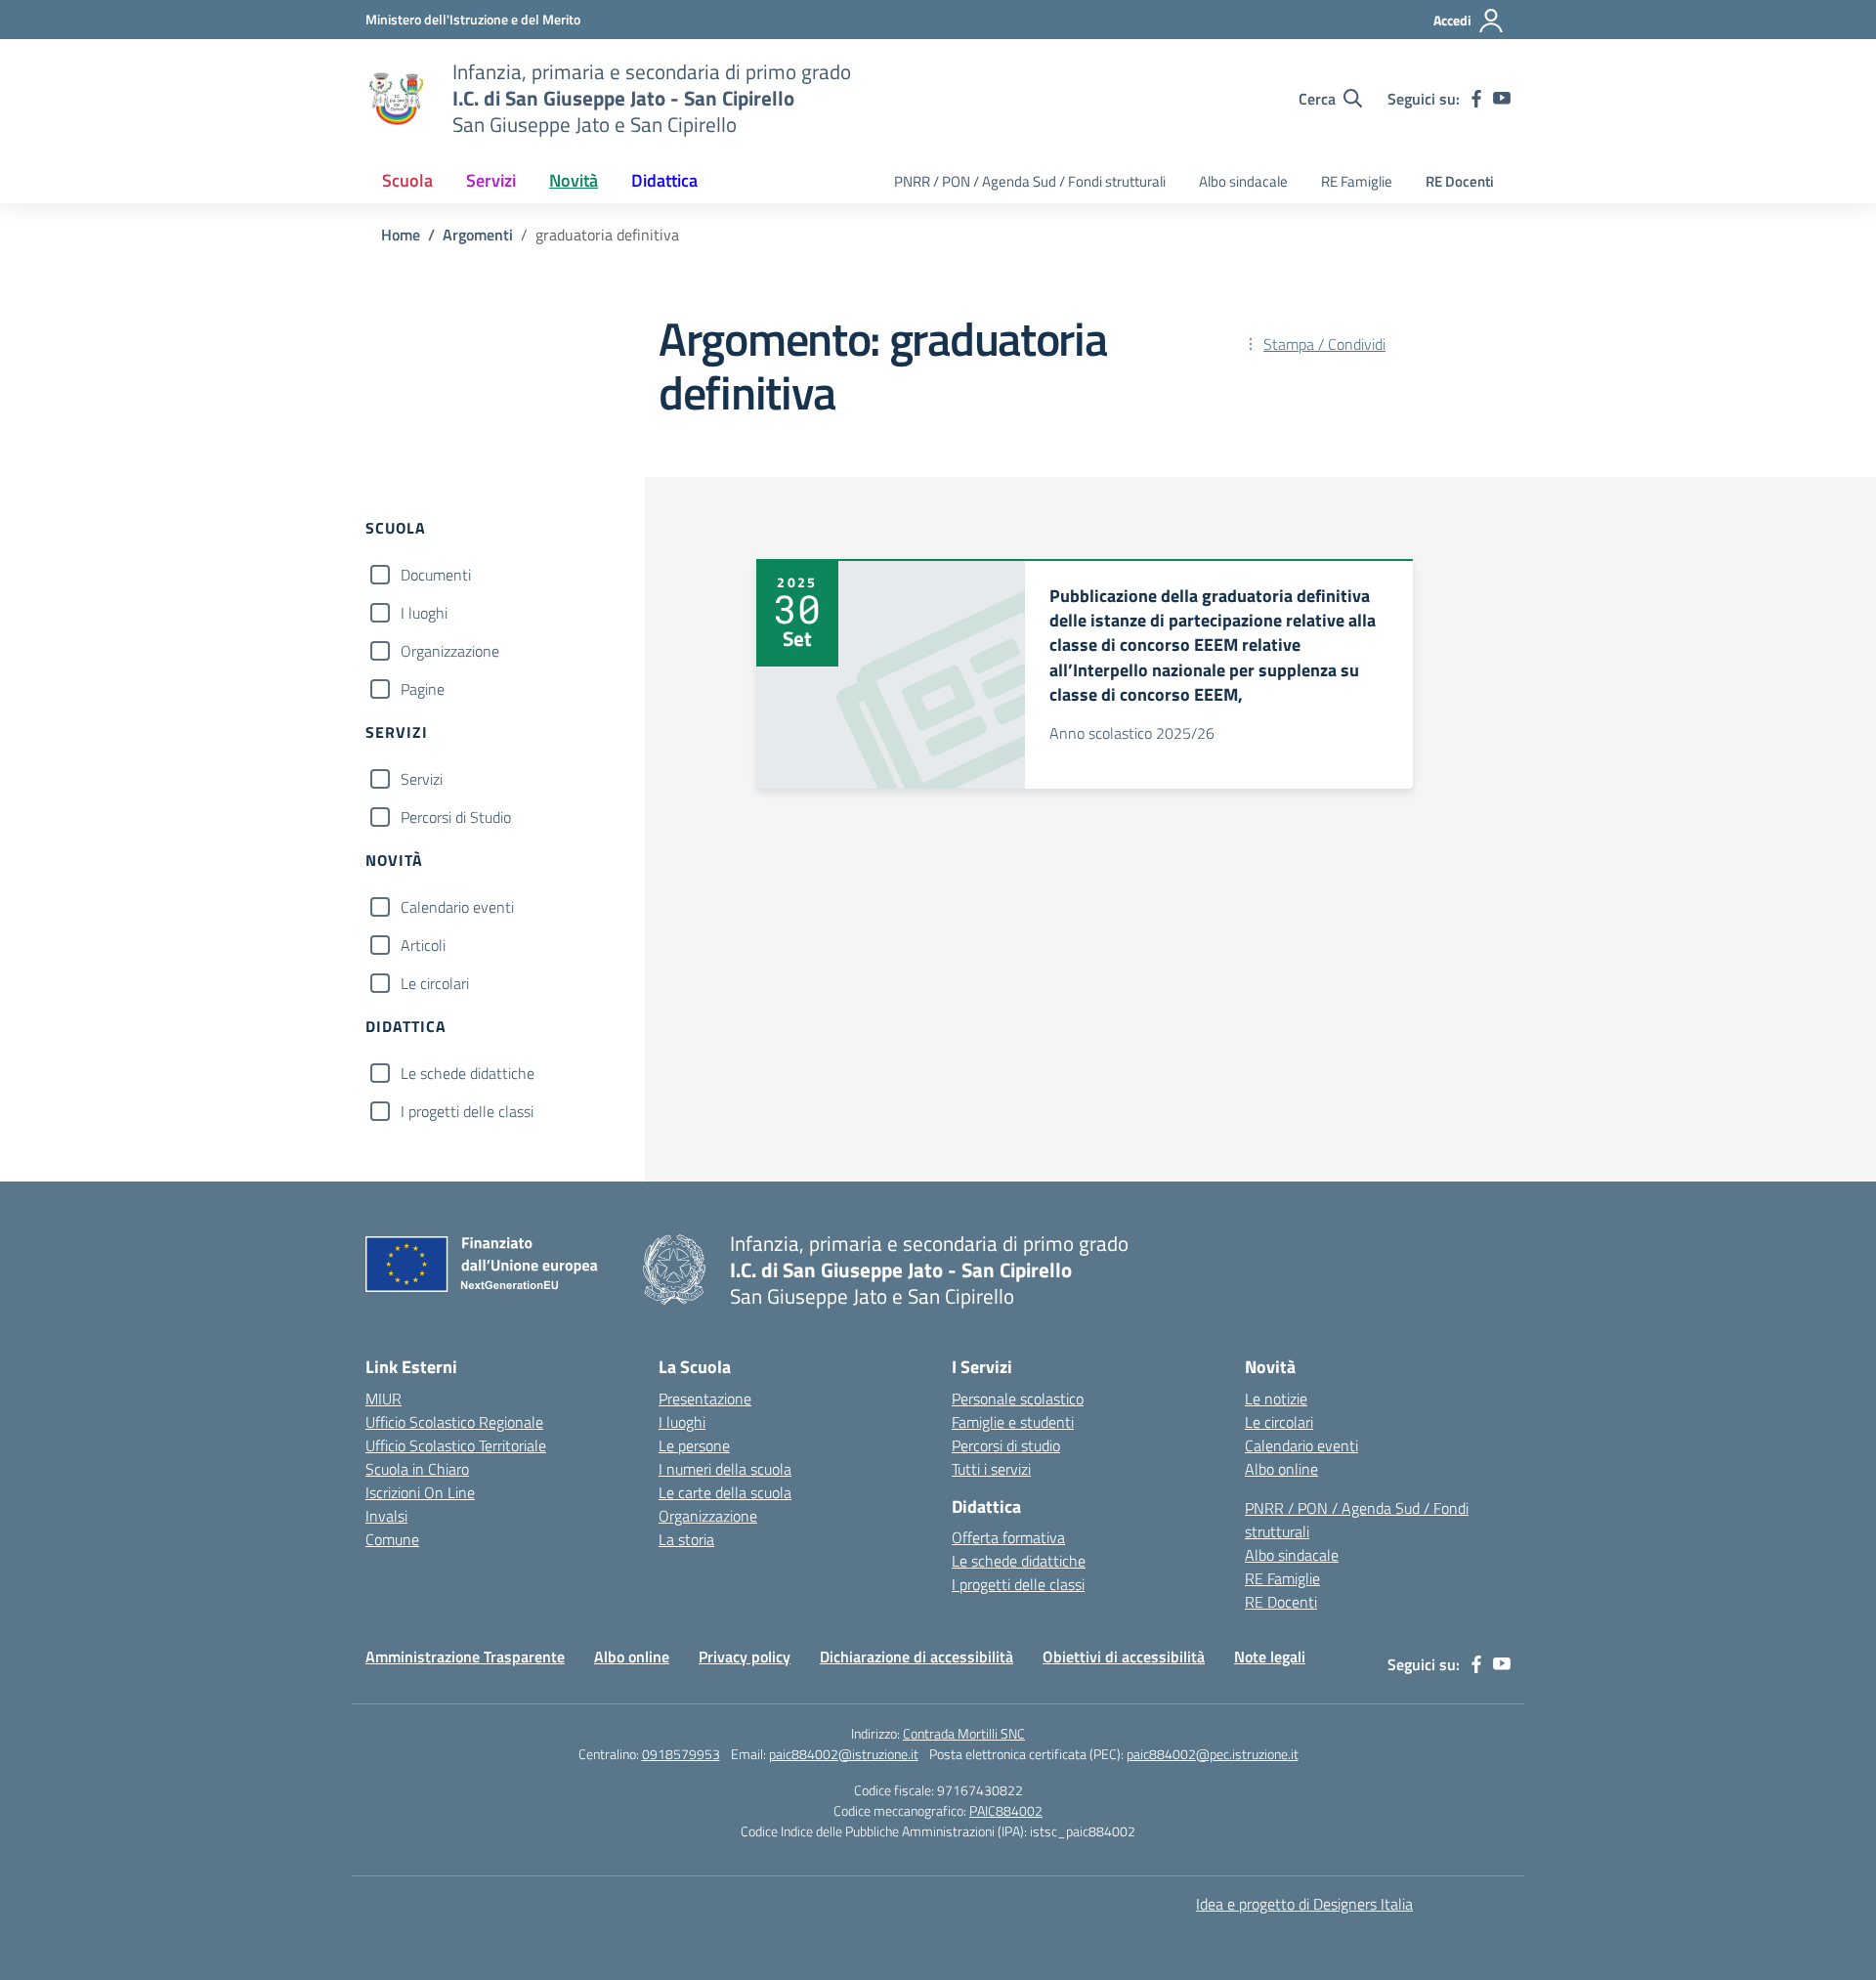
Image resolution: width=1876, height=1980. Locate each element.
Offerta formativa (1008, 1537)
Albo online (1281, 1469)
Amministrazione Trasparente (465, 1657)
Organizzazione (450, 651)
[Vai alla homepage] (397, 99)
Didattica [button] (664, 180)
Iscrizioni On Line (420, 1492)
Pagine (423, 689)
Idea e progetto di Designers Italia (1304, 1904)
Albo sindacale (1243, 181)
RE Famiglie (1357, 181)
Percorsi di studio (1006, 1445)
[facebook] (1476, 99)
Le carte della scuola (725, 1492)
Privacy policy (745, 1657)
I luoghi (424, 613)
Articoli (423, 945)
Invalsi (386, 1516)
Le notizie (1276, 1399)
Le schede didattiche (468, 1073)
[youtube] (1502, 99)
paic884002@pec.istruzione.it (1213, 1754)
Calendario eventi (457, 907)
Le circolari (435, 983)
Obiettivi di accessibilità (1124, 1657)
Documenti (436, 575)
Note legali (1270, 1657)
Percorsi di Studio (456, 817)
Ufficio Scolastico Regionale (454, 1422)
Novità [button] (574, 180)
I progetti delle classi (467, 1111)
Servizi (422, 779)
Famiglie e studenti (1013, 1422)
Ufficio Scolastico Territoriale (456, 1445)
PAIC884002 (1006, 1810)
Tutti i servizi (991, 1469)
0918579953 (681, 1754)
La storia (686, 1539)
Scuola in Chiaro (417, 1469)
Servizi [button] (491, 180)
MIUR (384, 1399)
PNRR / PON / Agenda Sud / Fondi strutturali (1030, 181)
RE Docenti (1460, 181)
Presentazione (705, 1399)
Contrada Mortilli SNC (964, 1733)
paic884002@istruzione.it (844, 1754)
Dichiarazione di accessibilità (917, 1657)
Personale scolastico (1018, 1399)
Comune (392, 1539)
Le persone (694, 1445)
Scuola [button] (407, 180)
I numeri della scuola (725, 1469)
